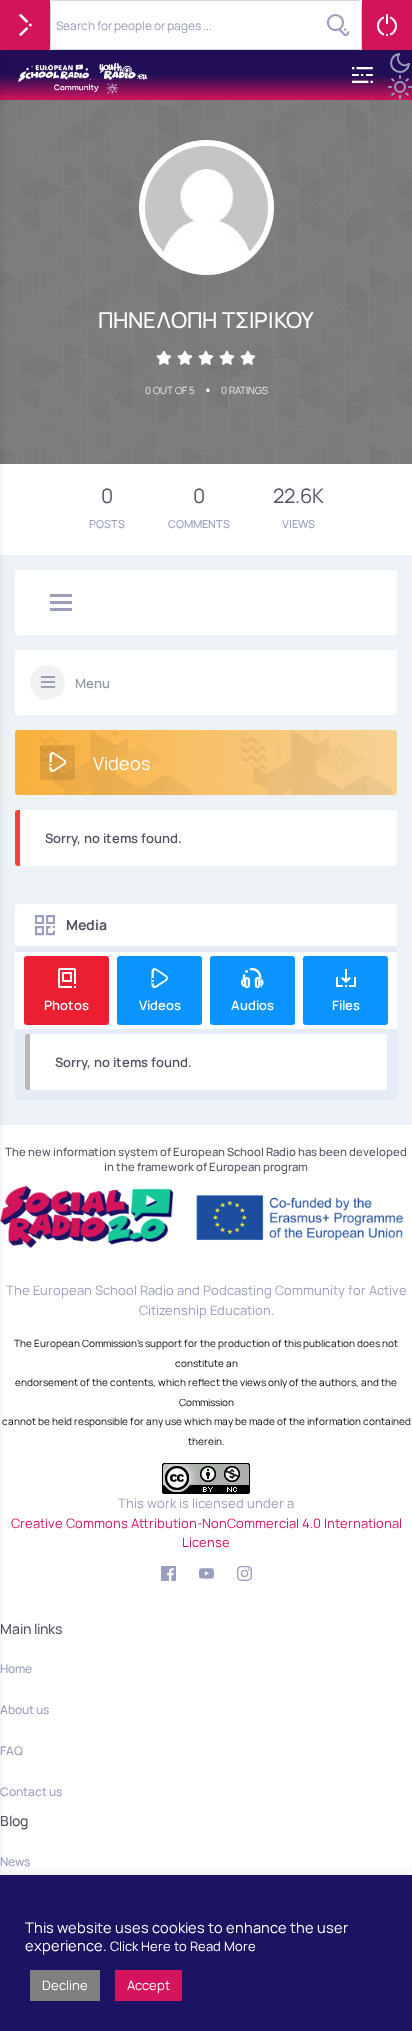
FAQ (11, 1750)
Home (16, 1668)
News (15, 1861)
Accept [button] (148, 1985)
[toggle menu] (61, 604)
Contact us (31, 1791)
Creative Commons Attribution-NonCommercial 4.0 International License (206, 1533)
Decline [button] (65, 1985)
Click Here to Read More (183, 1946)
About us (24, 1709)
